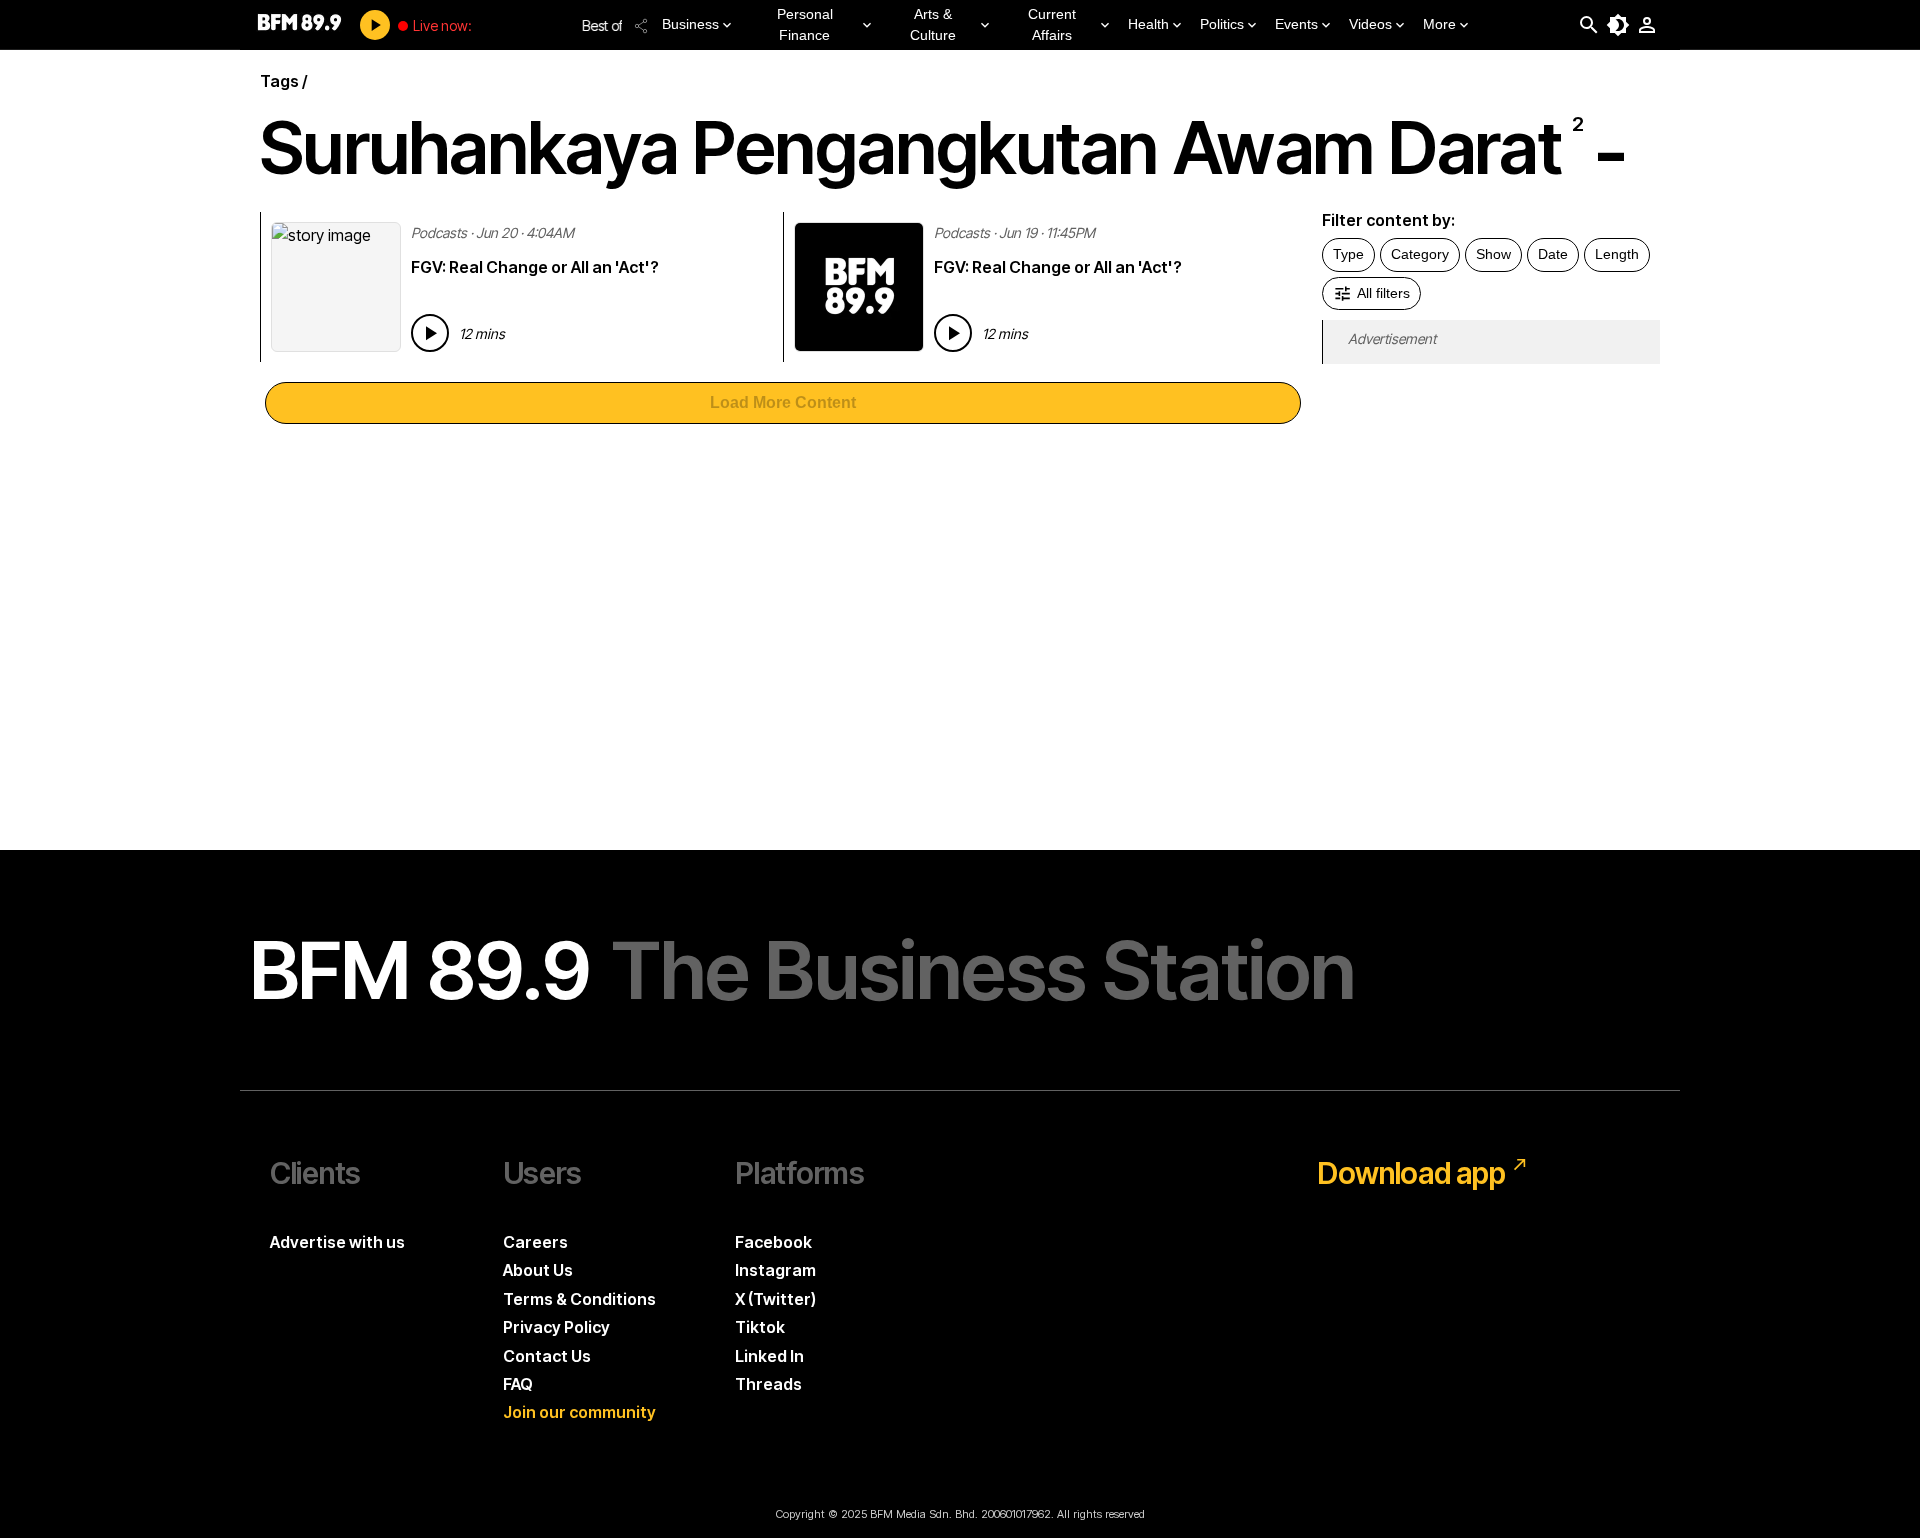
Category (1420, 254)
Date (1553, 254)
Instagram (775, 1270)
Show (1493, 254)
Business (690, 24)
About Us (538, 1270)
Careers (535, 1242)
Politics (1222, 24)
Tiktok (760, 1327)
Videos (1370, 24)
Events (1296, 24)
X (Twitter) (775, 1299)
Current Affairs (1052, 24)
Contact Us (547, 1356)
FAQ (518, 1384)
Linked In (769, 1356)
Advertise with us (337, 1242)
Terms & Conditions (579, 1299)
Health (1148, 24)
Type (1348, 254)
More (1439, 24)
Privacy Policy (556, 1327)
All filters (1383, 293)
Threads (768, 1384)
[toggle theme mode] (1618, 25)
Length (1617, 254)
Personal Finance (805, 24)
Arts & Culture (933, 24)
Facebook (773, 1242)
